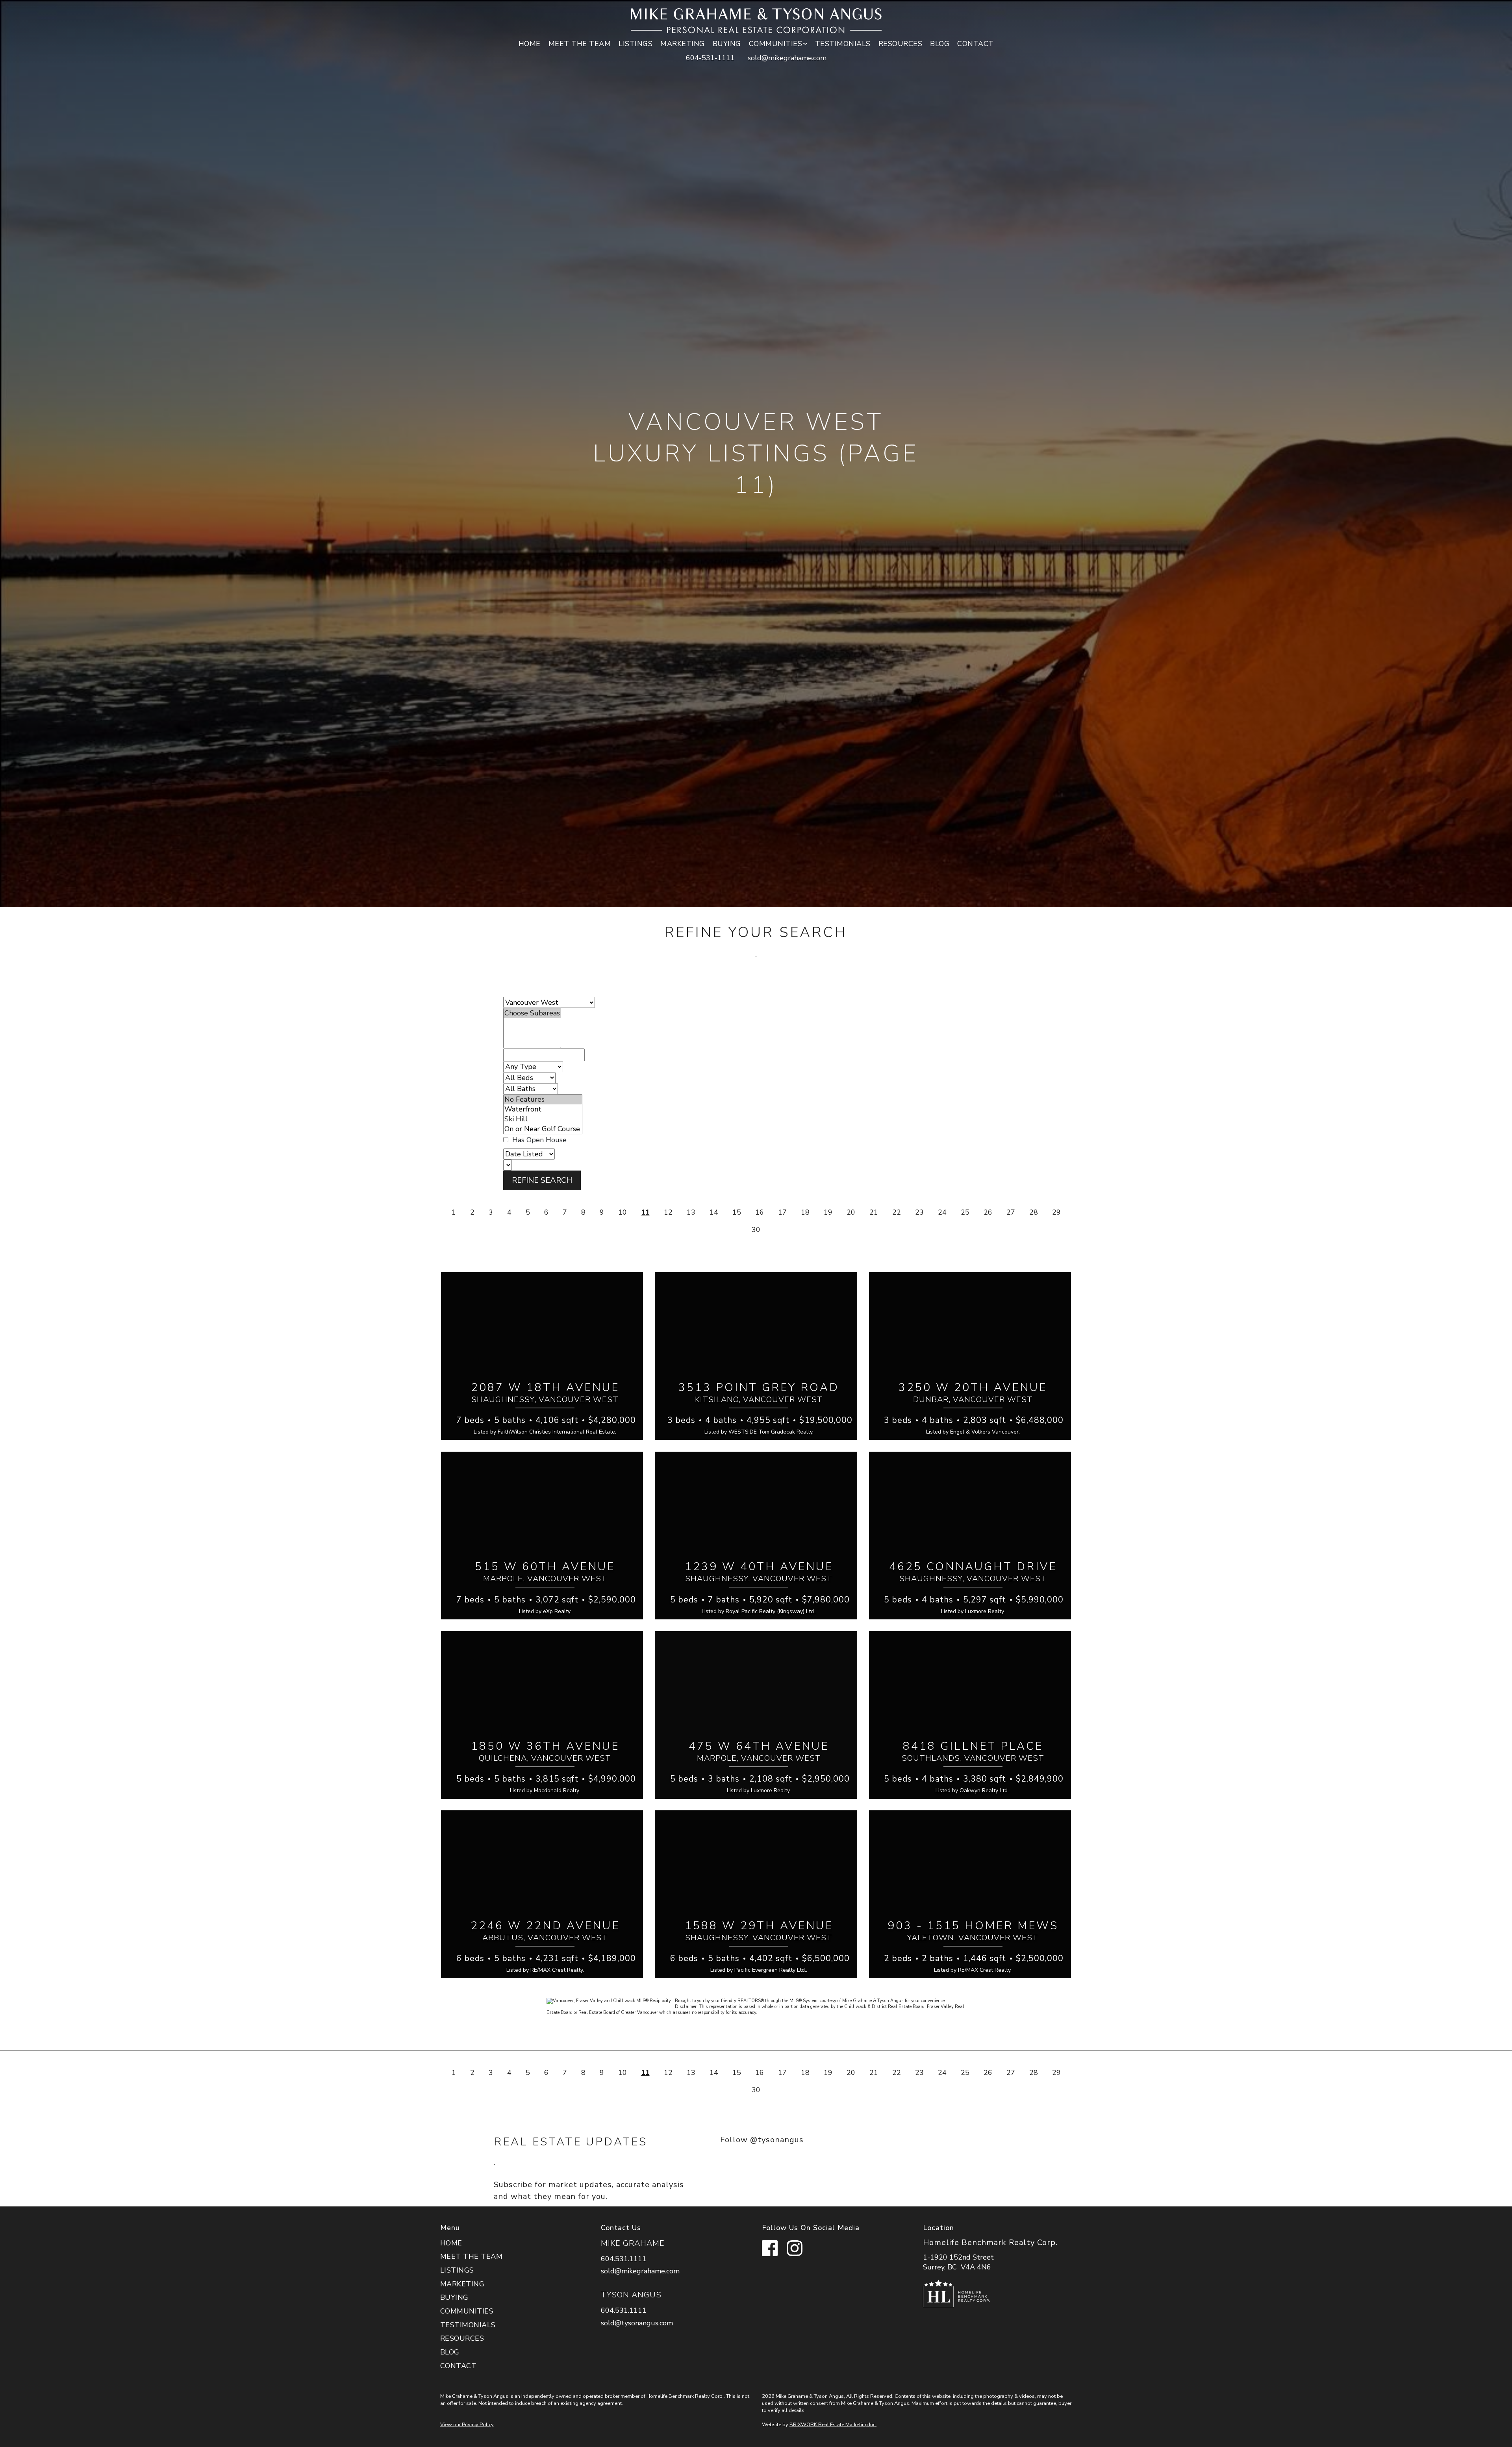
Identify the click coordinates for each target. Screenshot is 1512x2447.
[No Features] (543, 1099)
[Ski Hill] (543, 1119)
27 (1011, 1212)
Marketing (683, 44)
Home (530, 44)
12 (668, 1212)
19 (828, 1212)
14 (714, 1212)
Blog (940, 44)
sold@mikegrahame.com (787, 58)
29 (1056, 1212)
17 (782, 1212)
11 (645, 1212)
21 (874, 1212)
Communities (467, 2311)
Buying (727, 44)
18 (805, 1212)
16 (760, 1212)
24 (942, 1212)
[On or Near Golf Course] (543, 1129)
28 (1034, 1212)
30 (756, 1230)
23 (919, 1212)
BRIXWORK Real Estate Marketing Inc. (833, 2425)
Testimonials (843, 44)
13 (691, 1212)
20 (851, 1212)
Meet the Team (580, 44)
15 (737, 1212)
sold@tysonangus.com (637, 2323)
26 (988, 1212)
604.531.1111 (624, 2259)
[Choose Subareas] (532, 1013)
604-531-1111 (710, 58)
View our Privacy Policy (467, 2425)
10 (623, 1212)
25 (965, 1212)
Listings (636, 44)
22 (897, 1212)
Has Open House (538, 1140)
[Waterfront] (543, 1109)
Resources (901, 44)
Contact (976, 44)
